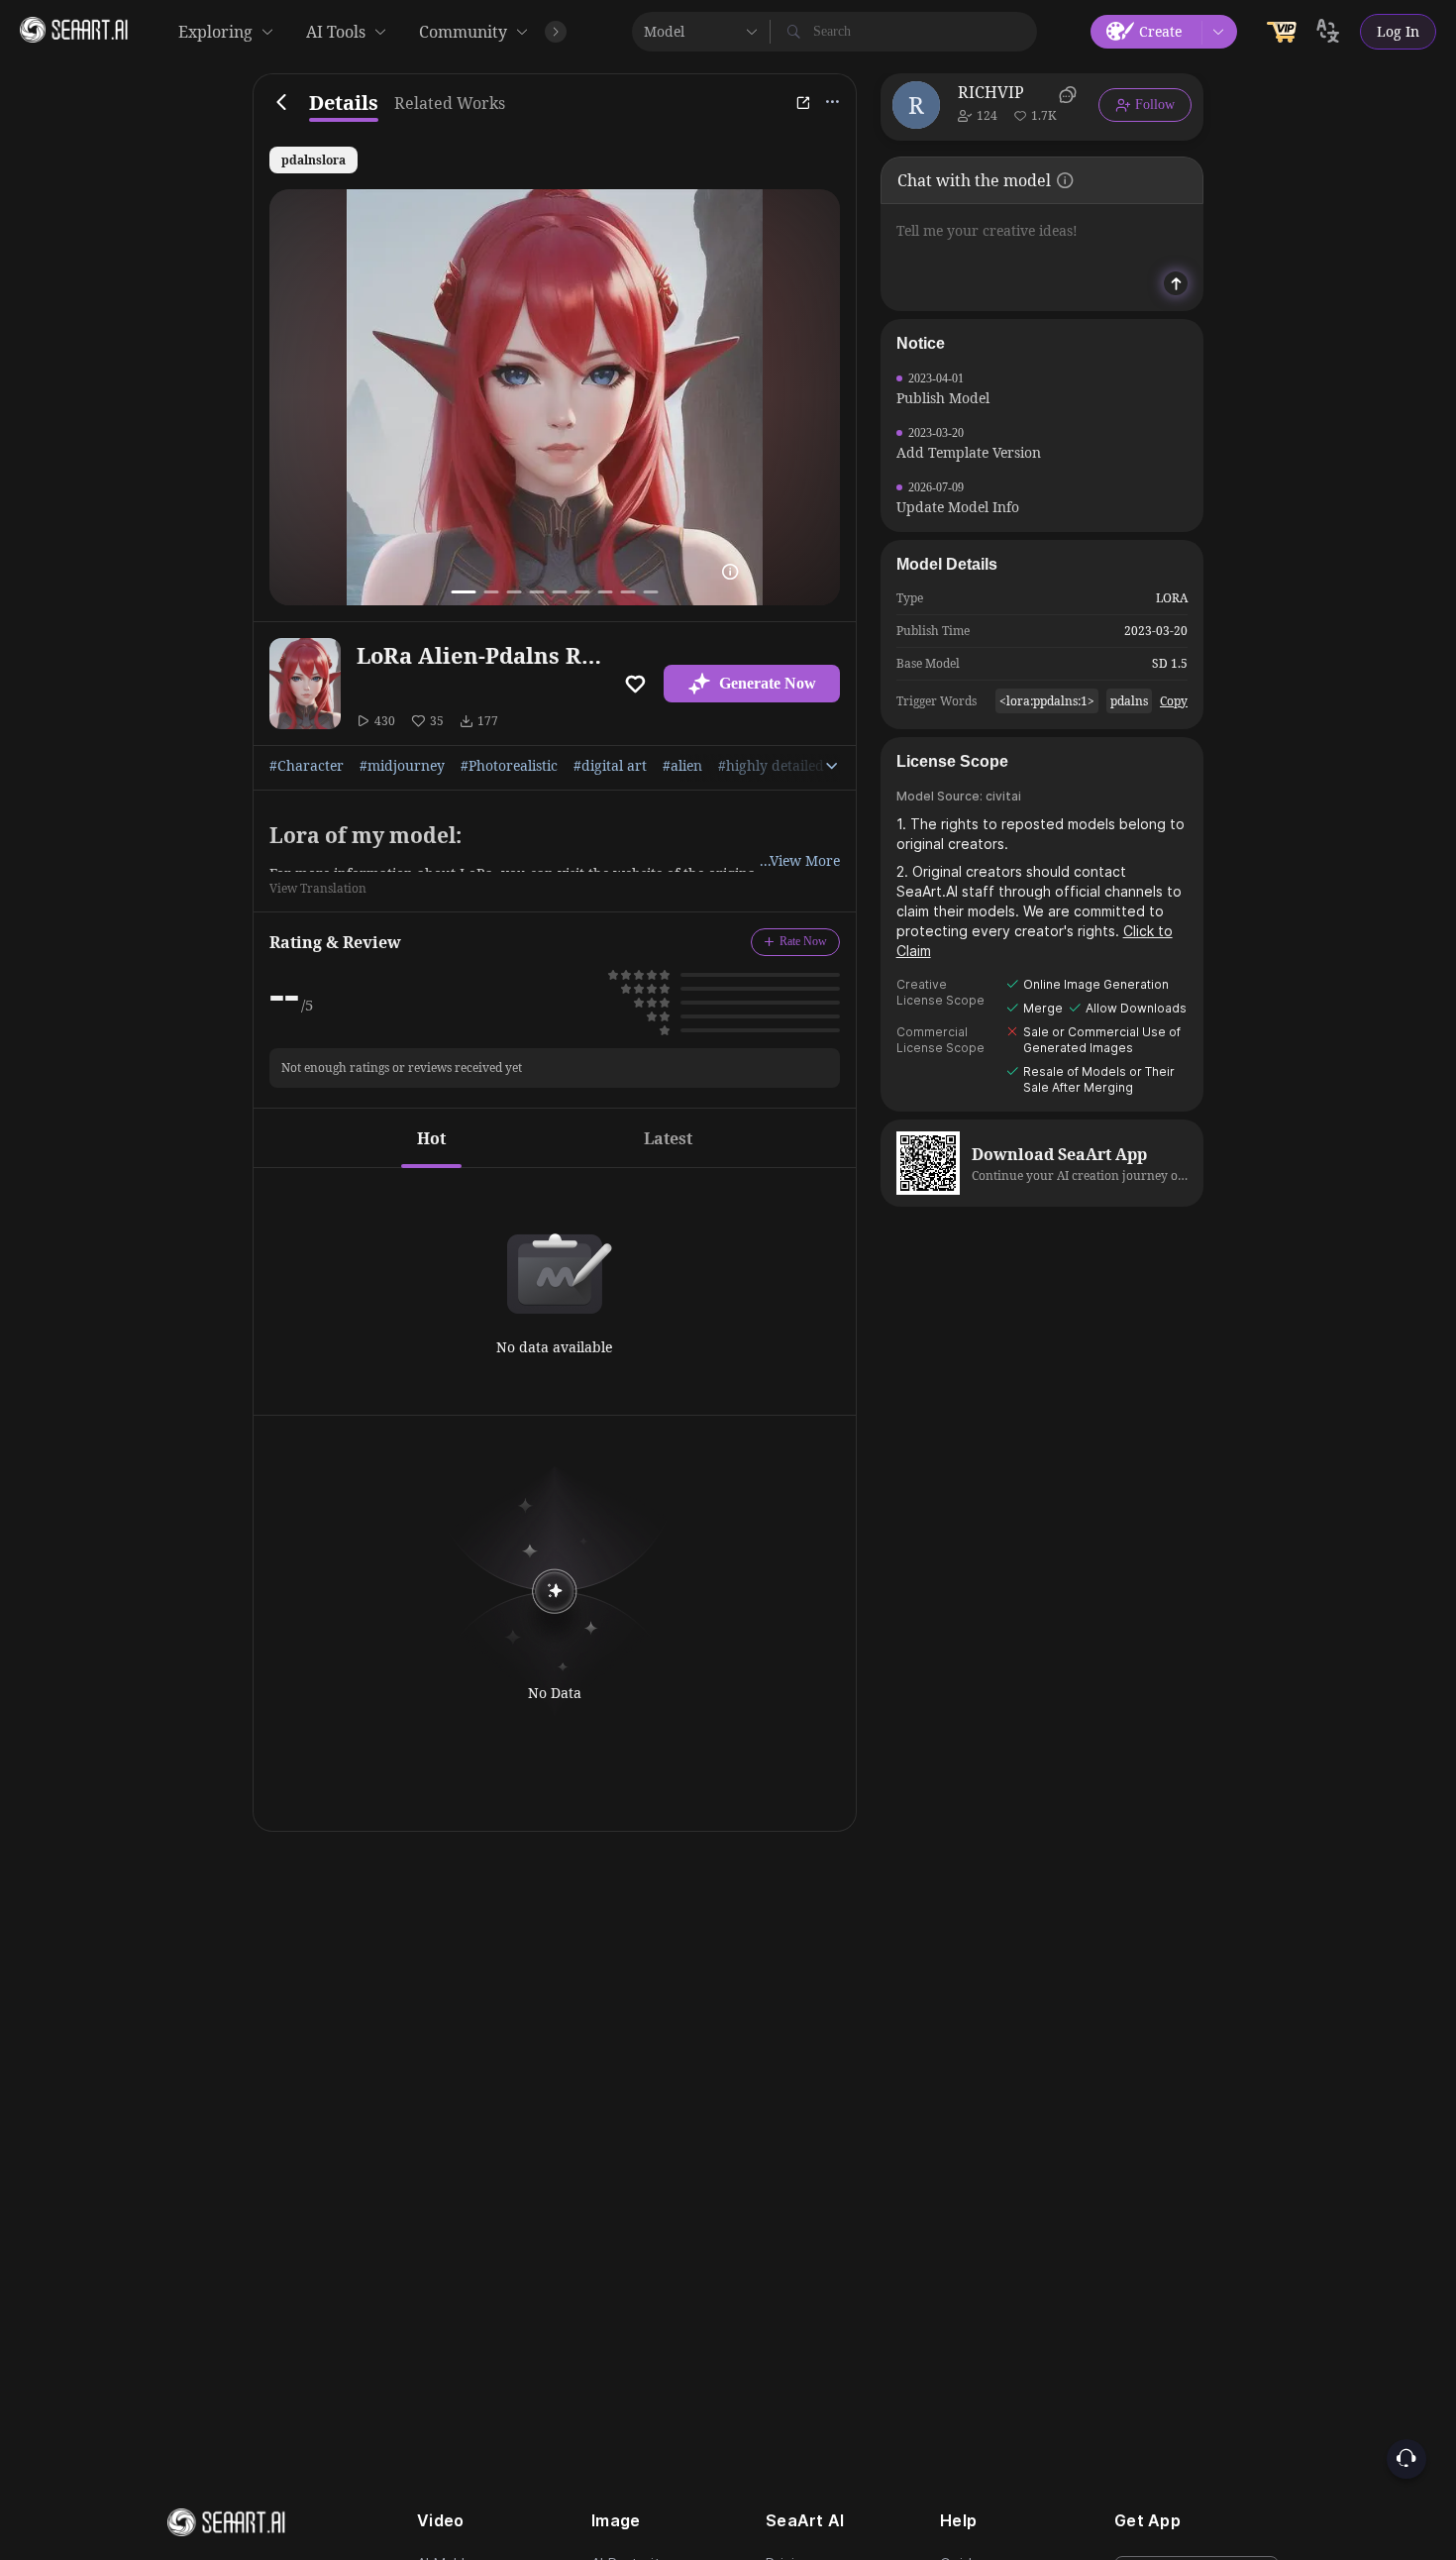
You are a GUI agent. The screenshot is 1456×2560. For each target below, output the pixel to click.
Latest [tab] (668, 1138)
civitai (1003, 796)
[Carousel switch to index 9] (650, 592)
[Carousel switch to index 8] (627, 592)
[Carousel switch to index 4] (536, 592)
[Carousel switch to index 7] (605, 592)
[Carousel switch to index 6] (582, 592)
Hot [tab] (431, 1138)
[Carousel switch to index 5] (559, 592)
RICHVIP (991, 92)
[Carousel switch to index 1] (463, 592)
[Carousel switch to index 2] (491, 592)
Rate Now (803, 941)
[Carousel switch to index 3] (514, 592)
